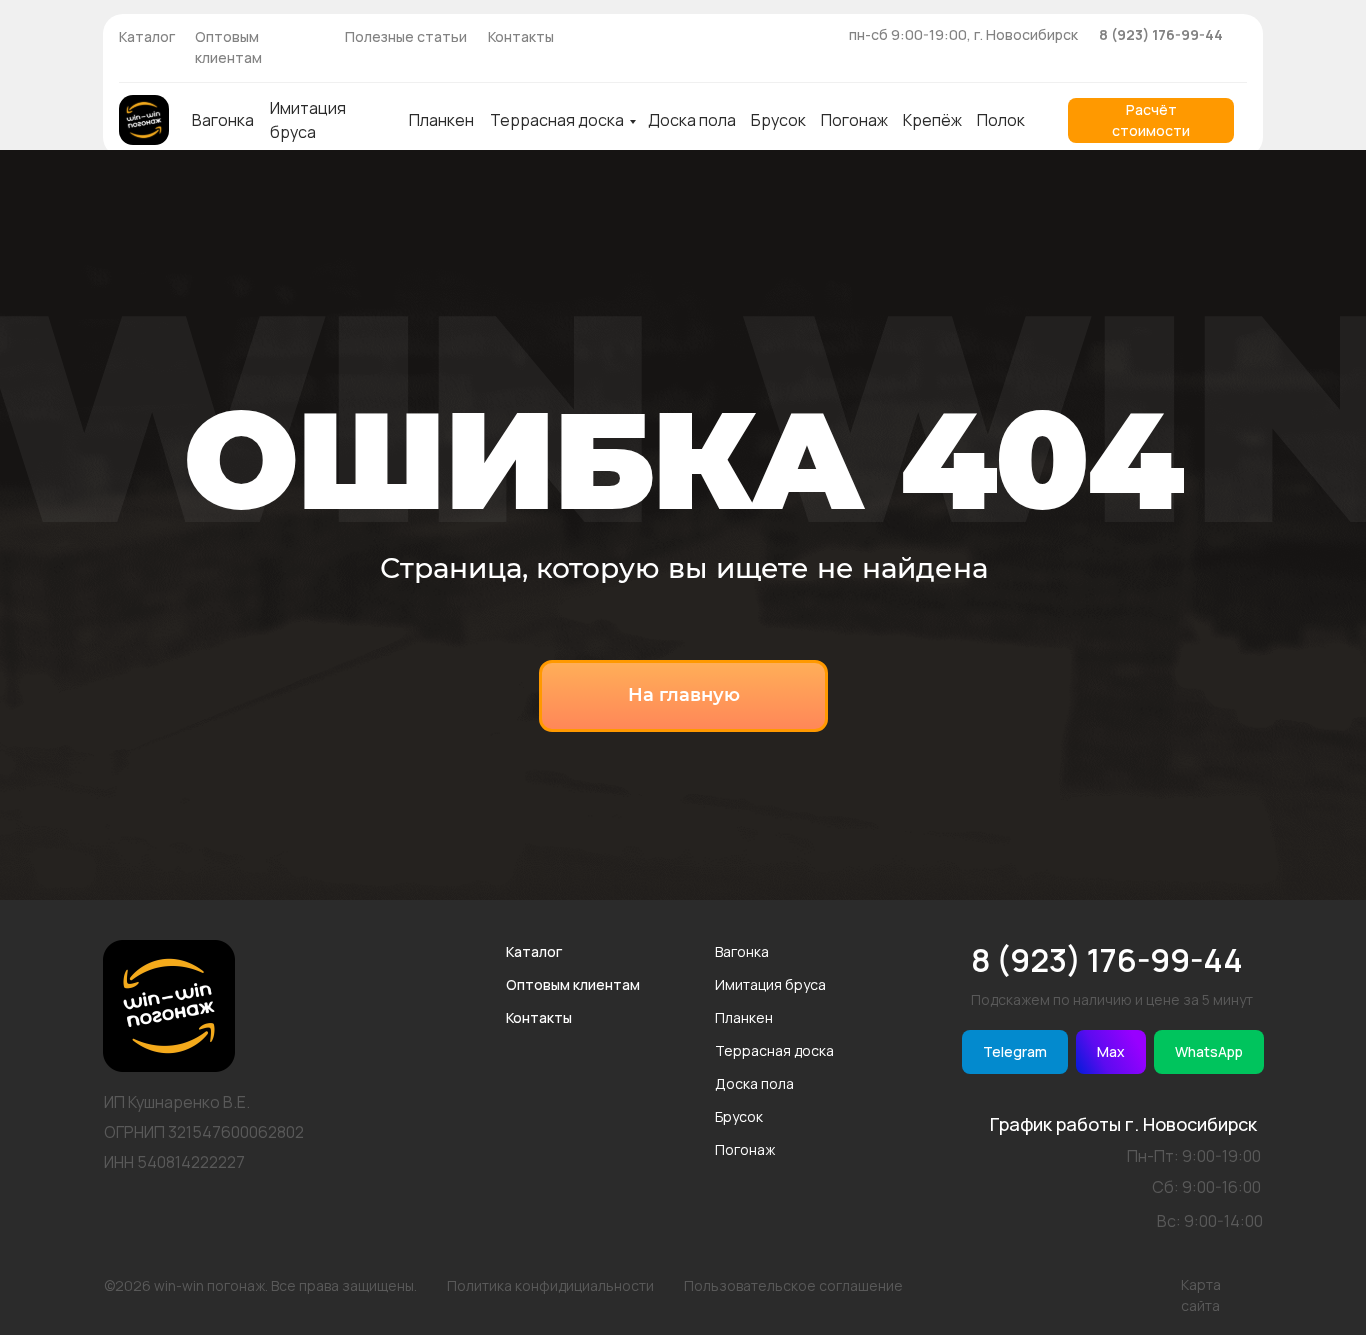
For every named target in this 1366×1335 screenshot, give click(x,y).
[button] (1151, 120)
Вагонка (223, 120)
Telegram (1015, 1051)
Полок (1001, 120)
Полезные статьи (406, 36)
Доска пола (692, 120)
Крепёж (932, 120)
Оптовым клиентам (573, 984)
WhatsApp (1209, 1051)
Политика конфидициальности (550, 1285)
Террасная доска (557, 120)
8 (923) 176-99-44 (1161, 34)
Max (1111, 1051)
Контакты (521, 36)
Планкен (441, 120)
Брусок (778, 120)
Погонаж (854, 120)
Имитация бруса (770, 984)
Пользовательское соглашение (793, 1285)
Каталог (147, 36)
